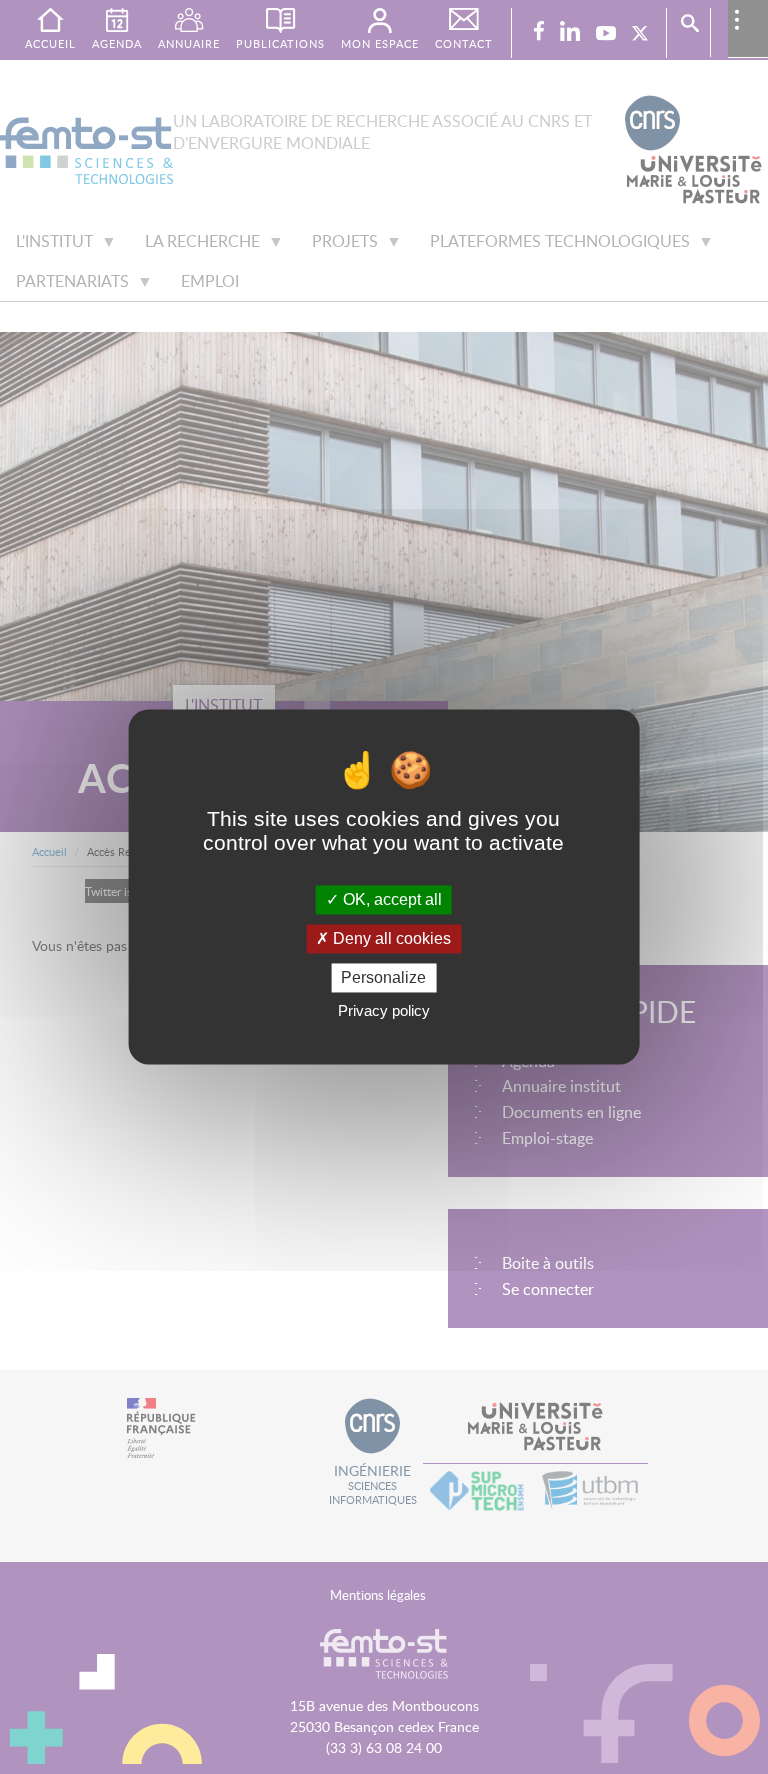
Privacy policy (384, 1011)
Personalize (383, 977)
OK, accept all (390, 899)
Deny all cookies (390, 938)
